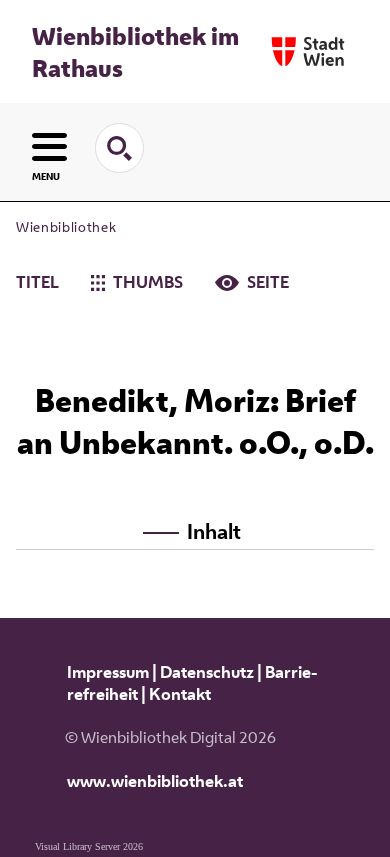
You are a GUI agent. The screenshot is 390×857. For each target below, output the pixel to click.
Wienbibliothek (66, 227)
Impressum (108, 672)
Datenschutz (207, 672)
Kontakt (180, 694)
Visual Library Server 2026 (89, 846)
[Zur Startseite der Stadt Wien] (308, 51)
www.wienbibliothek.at (155, 781)
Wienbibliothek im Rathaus (135, 52)
